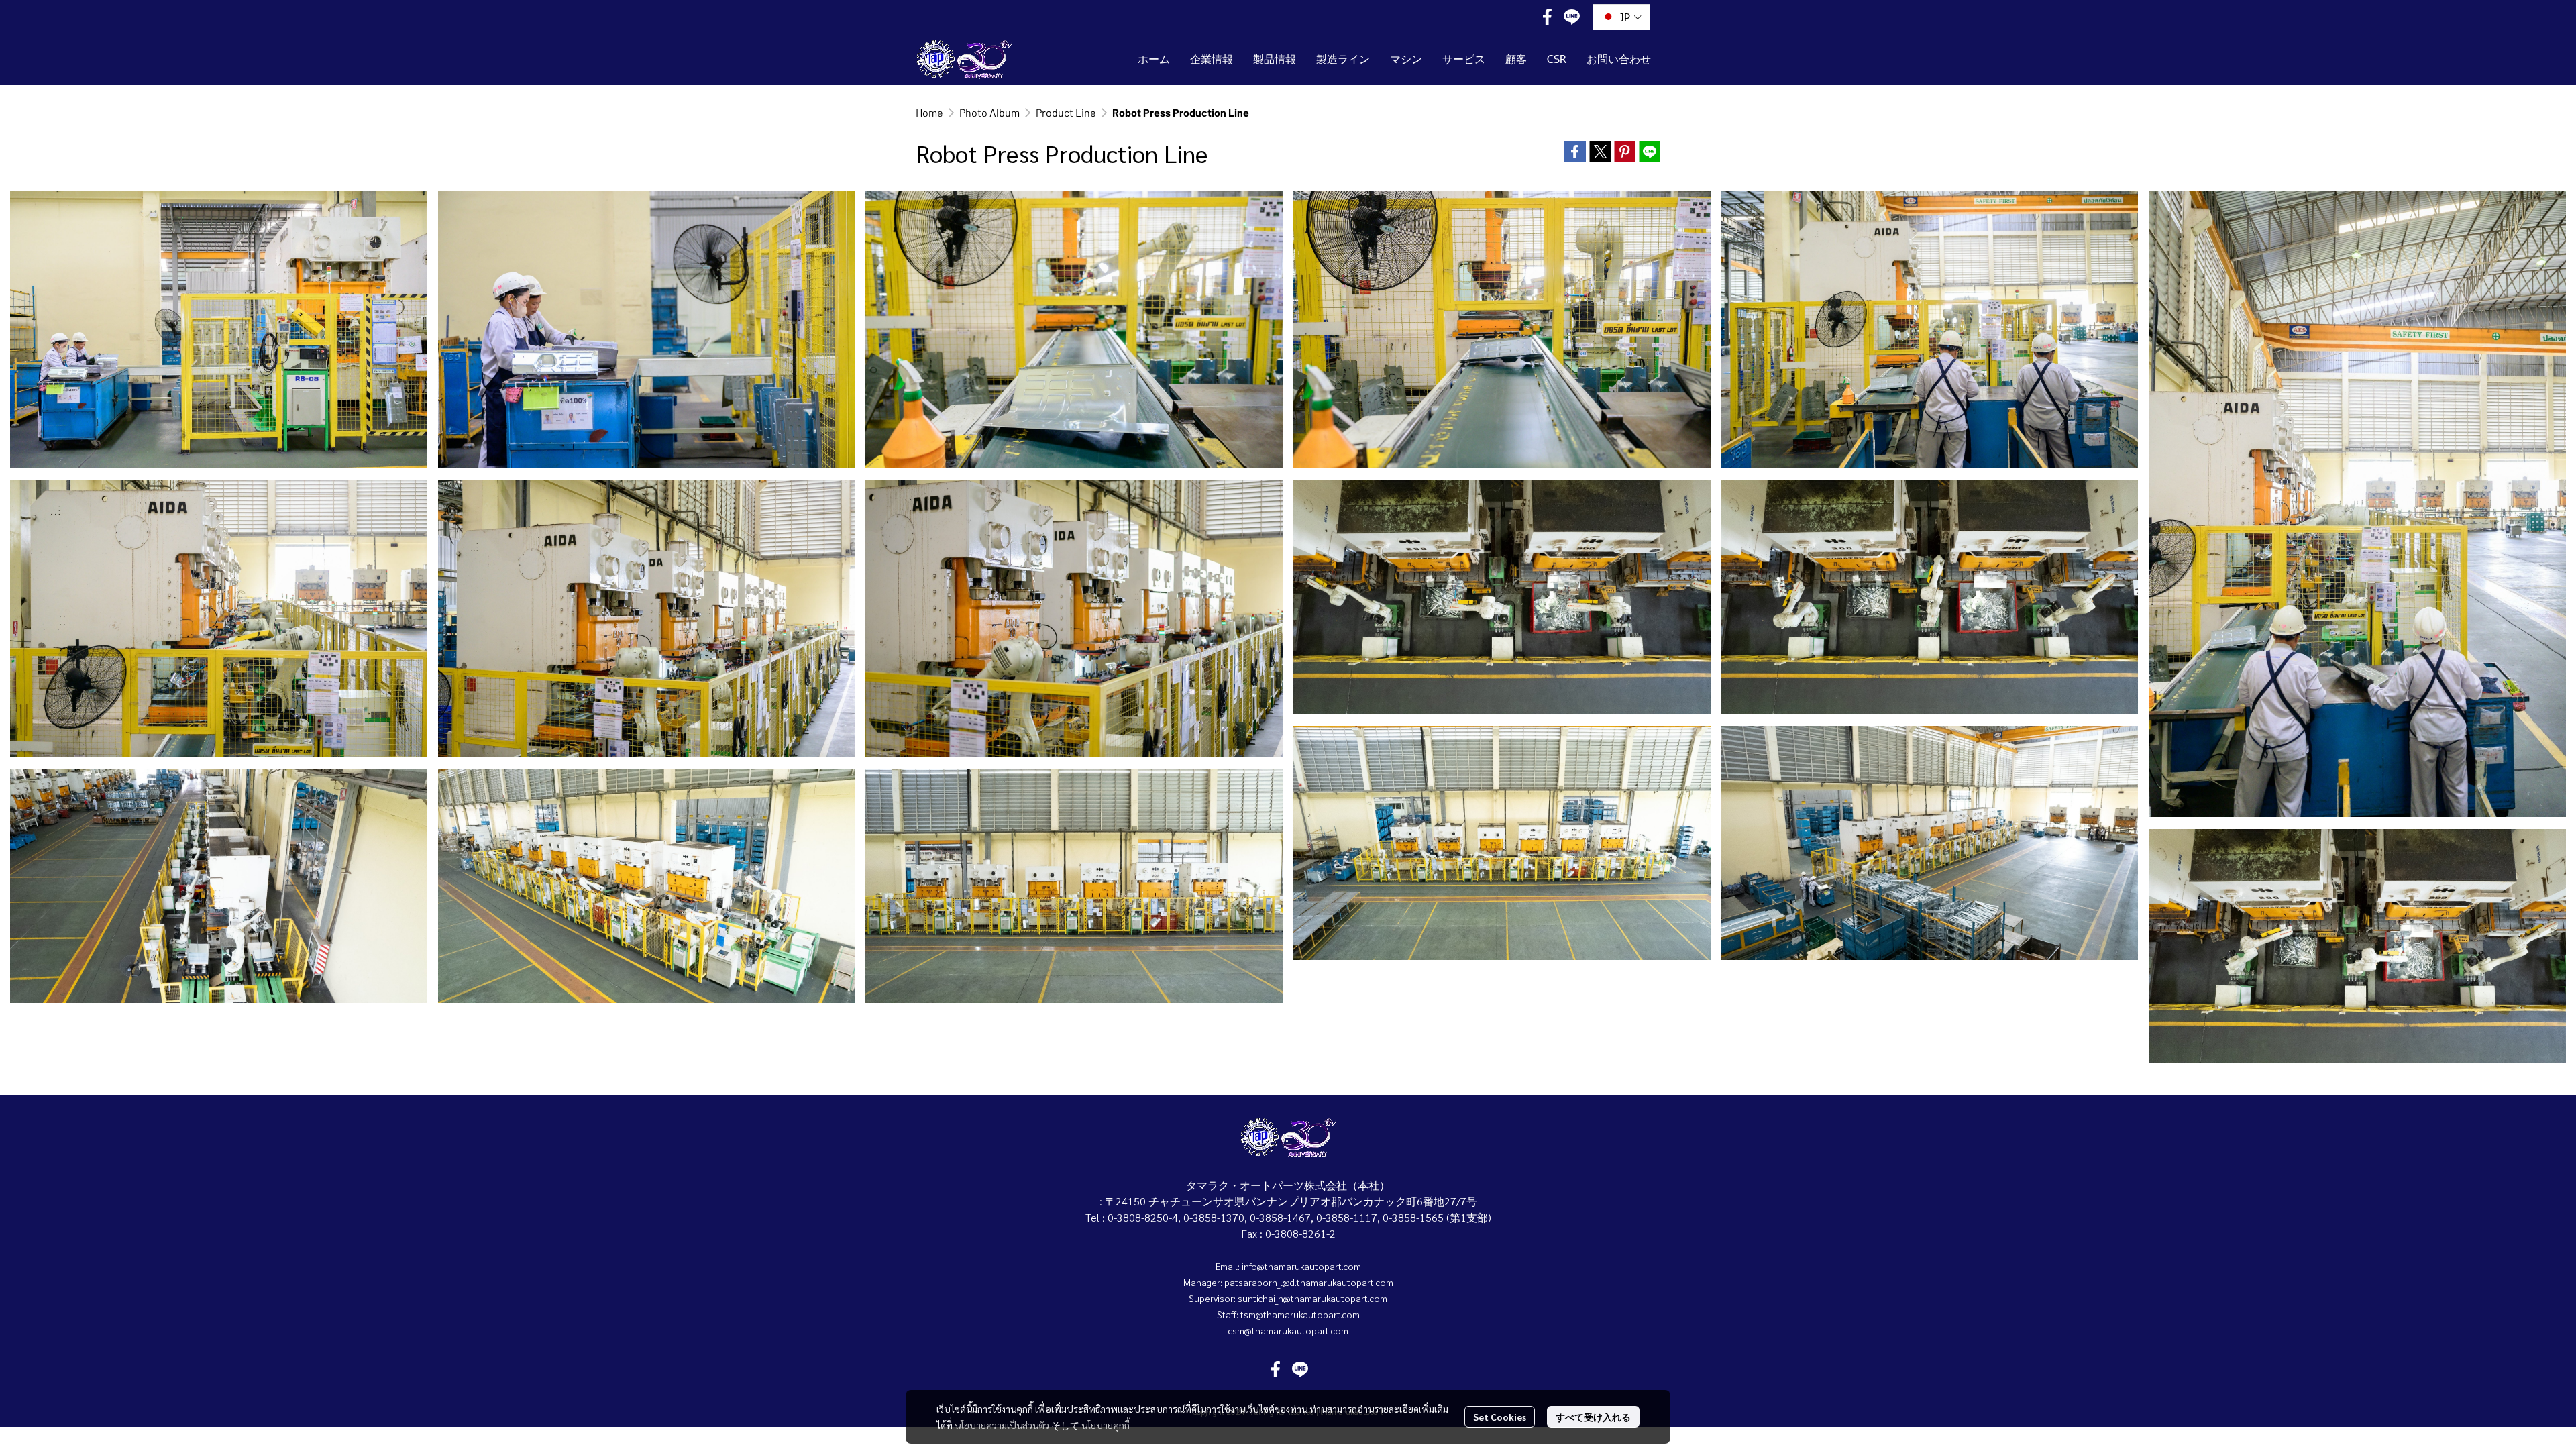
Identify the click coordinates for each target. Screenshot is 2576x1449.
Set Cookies (1500, 1417)
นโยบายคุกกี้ (1106, 1425)
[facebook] (1548, 17)
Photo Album (989, 112)
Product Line (1066, 112)
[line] (1572, 17)
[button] (1621, 17)
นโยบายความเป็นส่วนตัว (1002, 1425)
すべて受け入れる (1593, 1417)
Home (929, 112)
